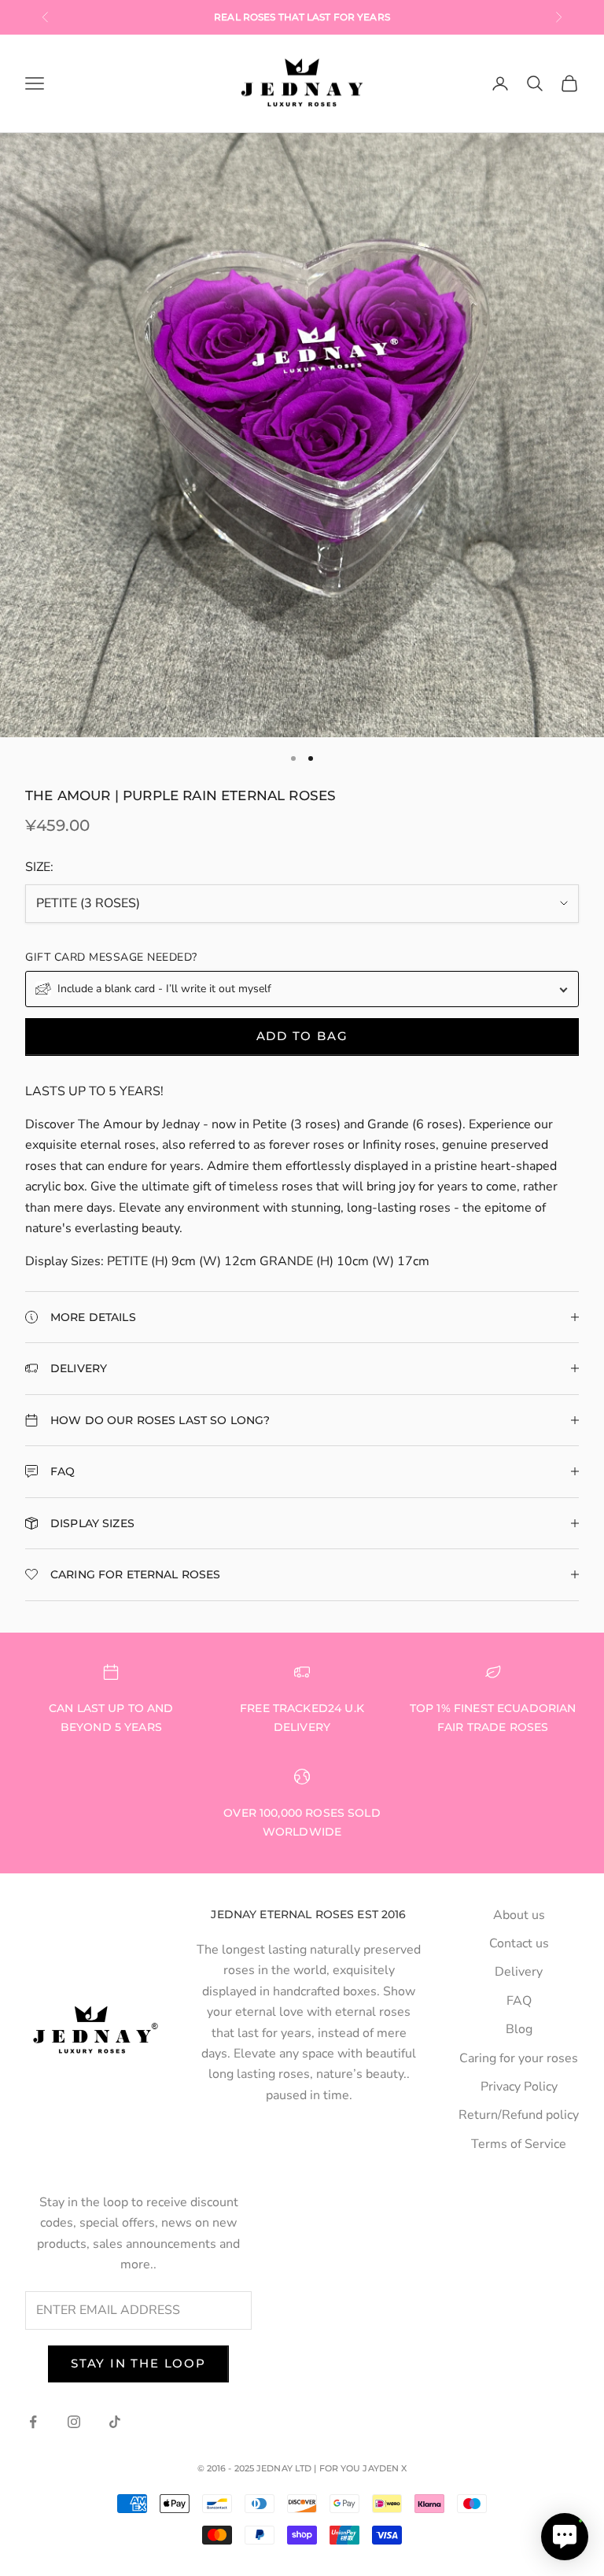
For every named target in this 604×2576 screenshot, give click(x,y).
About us (519, 1915)
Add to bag (302, 1036)
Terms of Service (519, 2144)
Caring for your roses (519, 2058)
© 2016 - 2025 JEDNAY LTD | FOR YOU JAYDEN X (302, 2468)
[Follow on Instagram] (74, 2422)
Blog (519, 2029)
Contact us (519, 1943)
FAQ (519, 2001)
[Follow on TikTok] (115, 2422)
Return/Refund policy (519, 2115)
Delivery (519, 1972)
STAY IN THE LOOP (138, 2363)
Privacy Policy (519, 2087)
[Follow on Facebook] (33, 2422)
